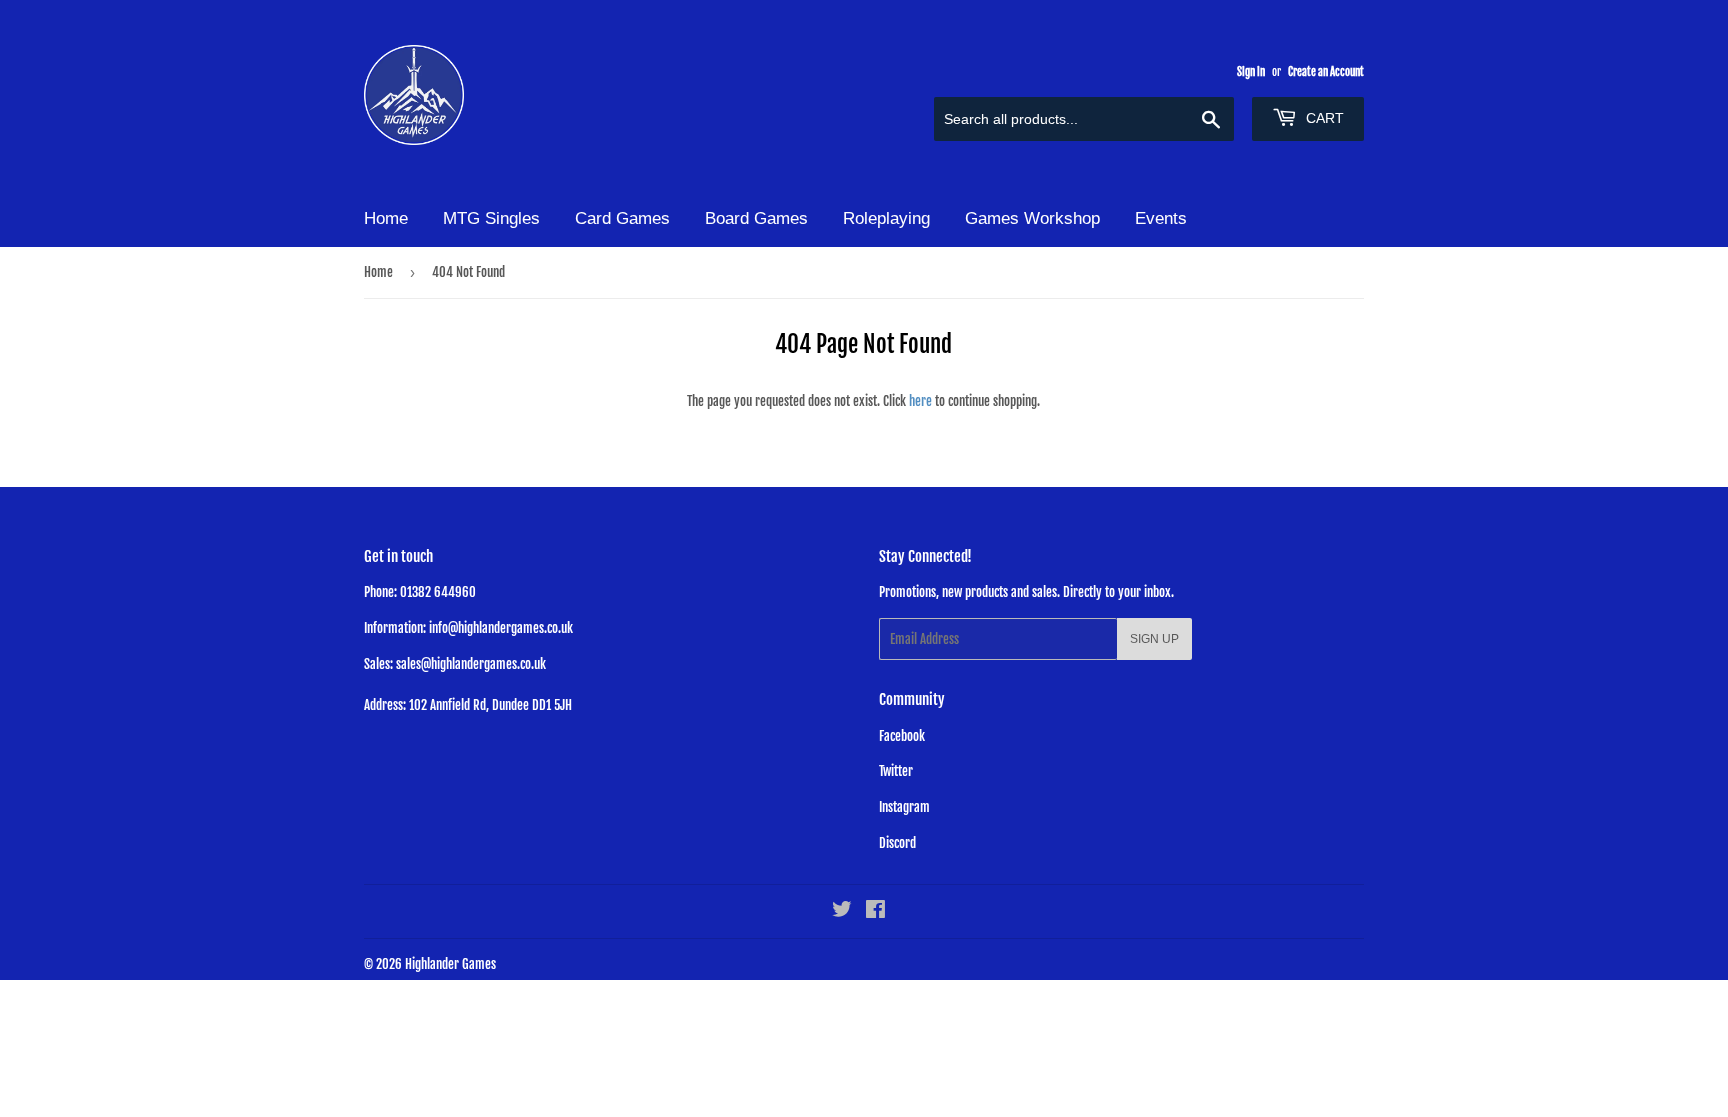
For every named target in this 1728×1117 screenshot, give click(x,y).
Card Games (622, 218)
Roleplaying (886, 218)
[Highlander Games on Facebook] (875, 912)
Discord (897, 843)
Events (1161, 218)
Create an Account (1326, 72)
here (920, 401)
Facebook (902, 736)
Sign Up (1154, 639)
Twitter (896, 771)
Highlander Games (450, 964)
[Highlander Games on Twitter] (842, 912)
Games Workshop (1032, 218)
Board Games (756, 218)
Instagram (904, 807)
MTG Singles (491, 218)
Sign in (1251, 72)
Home (386, 218)
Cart (1323, 118)
